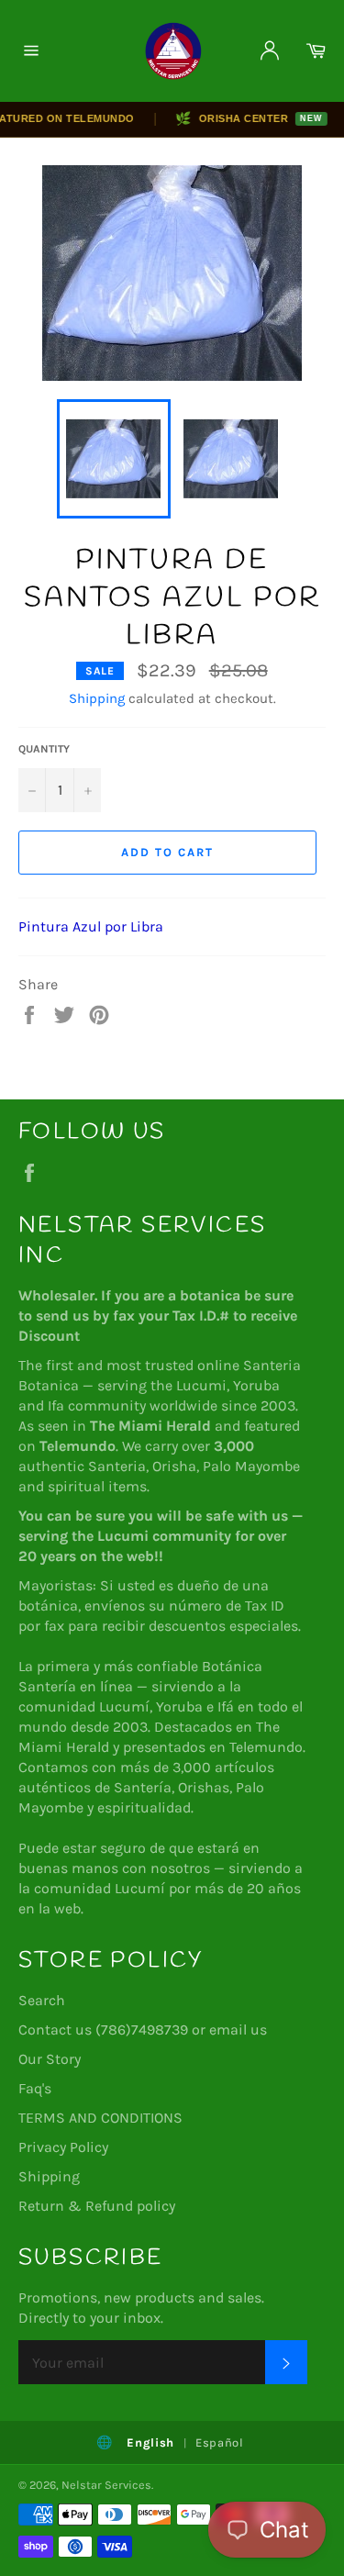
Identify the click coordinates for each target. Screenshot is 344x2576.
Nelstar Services (106, 2485)
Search (42, 2000)
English (150, 2442)
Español (220, 2442)
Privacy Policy (63, 2147)
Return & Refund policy (97, 2206)
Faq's (35, 2088)
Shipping (97, 698)
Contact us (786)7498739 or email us (143, 2030)
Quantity (44, 749)
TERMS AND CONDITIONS (100, 2118)
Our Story (50, 2059)
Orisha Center (239, 118)
